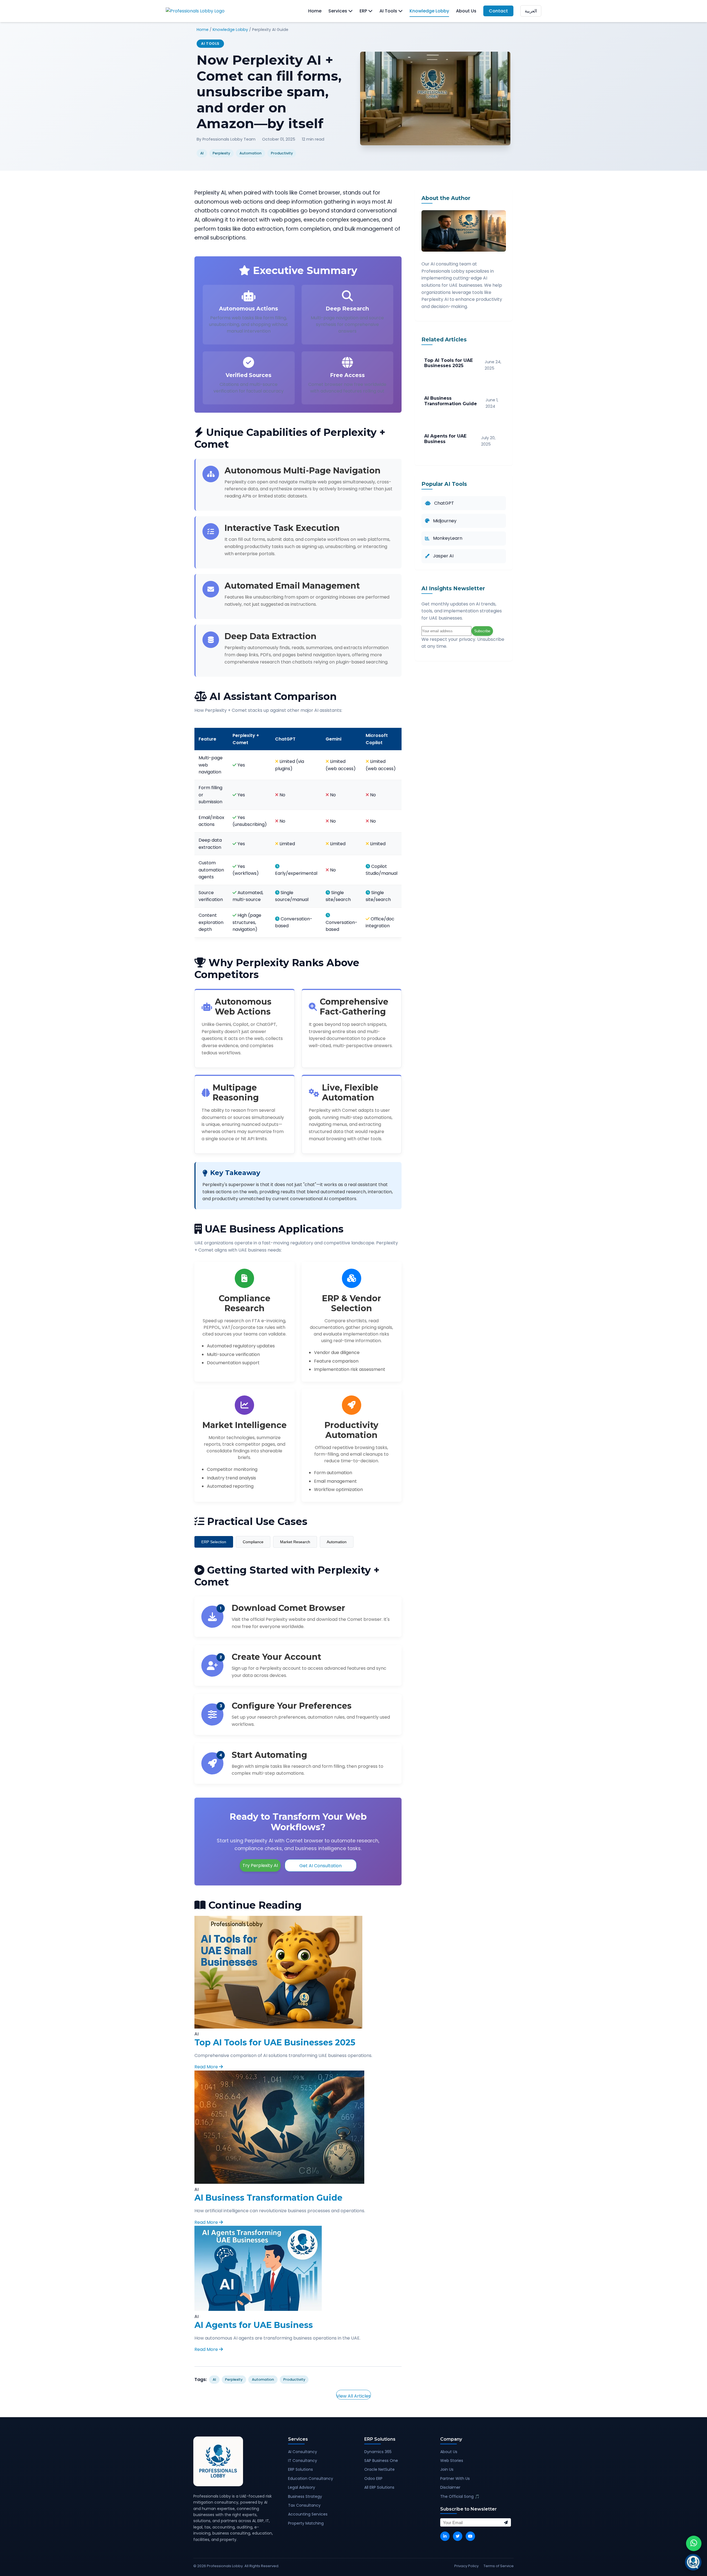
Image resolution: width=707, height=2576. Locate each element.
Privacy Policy (466, 2566)
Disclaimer (450, 2487)
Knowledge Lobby (429, 11)
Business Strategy (305, 2496)
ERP (364, 11)
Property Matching (306, 2523)
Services (338, 11)
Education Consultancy (311, 2478)
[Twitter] (458, 2536)
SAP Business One (381, 2461)
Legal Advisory (302, 2487)
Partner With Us (455, 2478)
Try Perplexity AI (260, 1865)
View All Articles (353, 2396)
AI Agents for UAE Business (254, 2325)
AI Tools (389, 11)
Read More (207, 2067)
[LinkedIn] (445, 2536)
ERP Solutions (300, 2469)
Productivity (294, 2379)
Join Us (447, 2469)
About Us (466, 11)
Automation (337, 1542)
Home (315, 11)
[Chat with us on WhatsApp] (694, 2543)
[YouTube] (470, 2536)
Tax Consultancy (304, 2505)
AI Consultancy (303, 2452)
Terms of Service (499, 2566)
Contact (498, 11)
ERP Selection (214, 1542)
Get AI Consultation (320, 1866)
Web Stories (452, 2461)
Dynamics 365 (378, 2452)
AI (214, 2379)
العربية (531, 11)
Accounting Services (308, 2514)
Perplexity (234, 2379)
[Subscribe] (506, 2522)
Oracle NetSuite (379, 2469)
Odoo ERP (373, 2478)
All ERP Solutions (379, 2487)
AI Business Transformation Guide (268, 2198)
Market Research (295, 1542)
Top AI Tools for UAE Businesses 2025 (275, 2042)
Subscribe (482, 631)
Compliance (253, 1542)
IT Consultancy (303, 2461)
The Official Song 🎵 (460, 2496)
